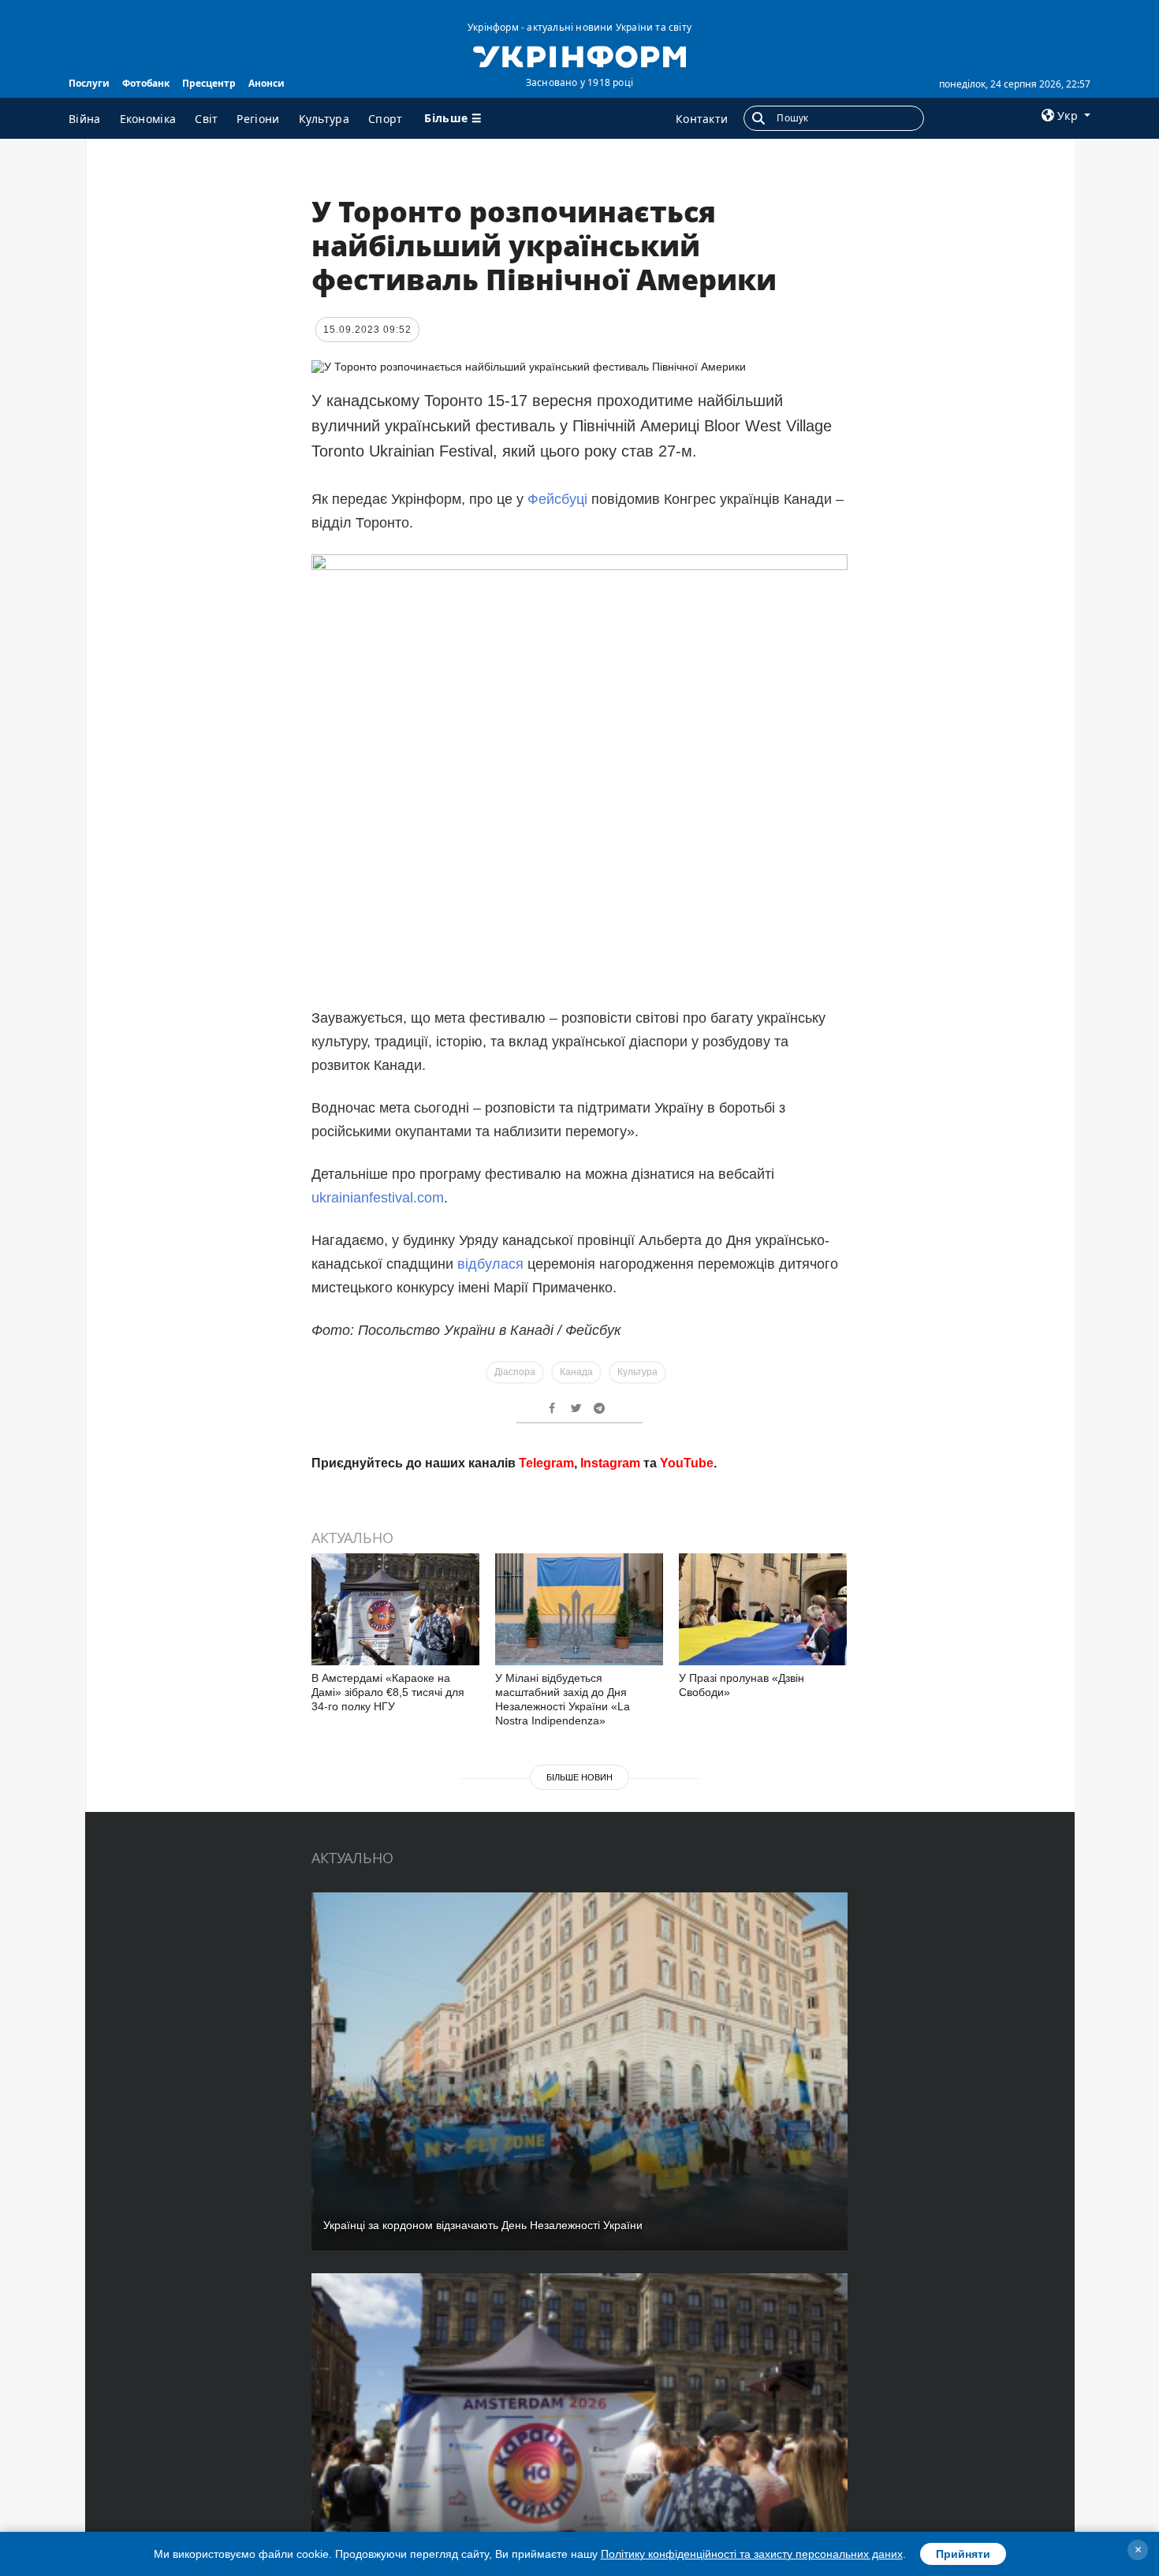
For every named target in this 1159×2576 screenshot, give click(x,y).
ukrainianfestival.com (378, 1198)
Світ (206, 119)
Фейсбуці (557, 499)
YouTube (687, 1689)
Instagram (610, 1689)
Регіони (258, 119)
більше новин (579, 2004)
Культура (324, 119)
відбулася (490, 1264)
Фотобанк (146, 83)
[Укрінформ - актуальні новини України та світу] (579, 55)
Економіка (148, 119)
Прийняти (963, 2554)
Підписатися (471, 1630)
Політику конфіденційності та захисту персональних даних (752, 2554)
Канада (576, 1372)
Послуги (89, 83)
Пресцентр (209, 83)
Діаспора (515, 1372)
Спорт (386, 119)
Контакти (702, 119)
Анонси (266, 83)
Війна (85, 119)
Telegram (546, 1689)
